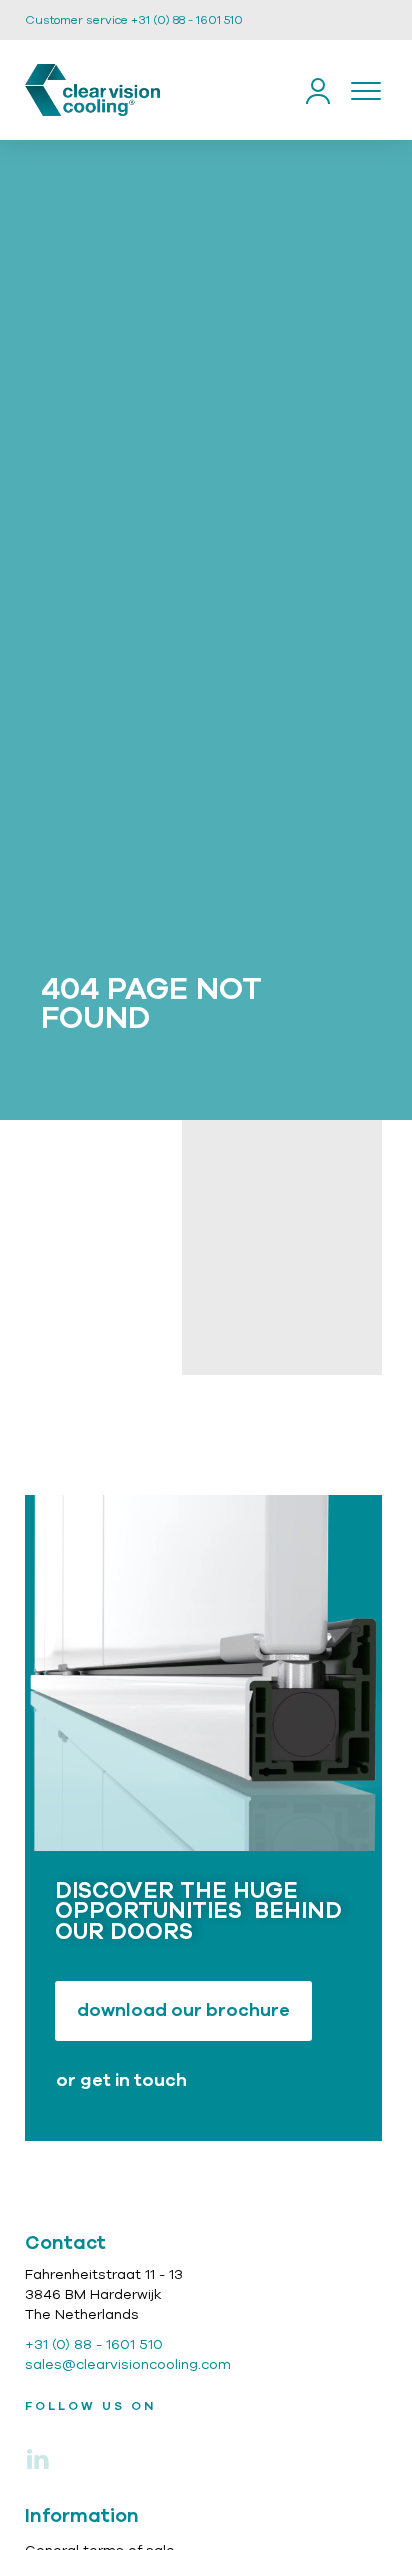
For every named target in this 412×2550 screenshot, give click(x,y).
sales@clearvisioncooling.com (128, 2365)
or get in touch (121, 2081)
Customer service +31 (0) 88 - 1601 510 (134, 20)
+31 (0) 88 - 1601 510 (94, 2345)
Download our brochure (183, 2011)
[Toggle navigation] (366, 90)
